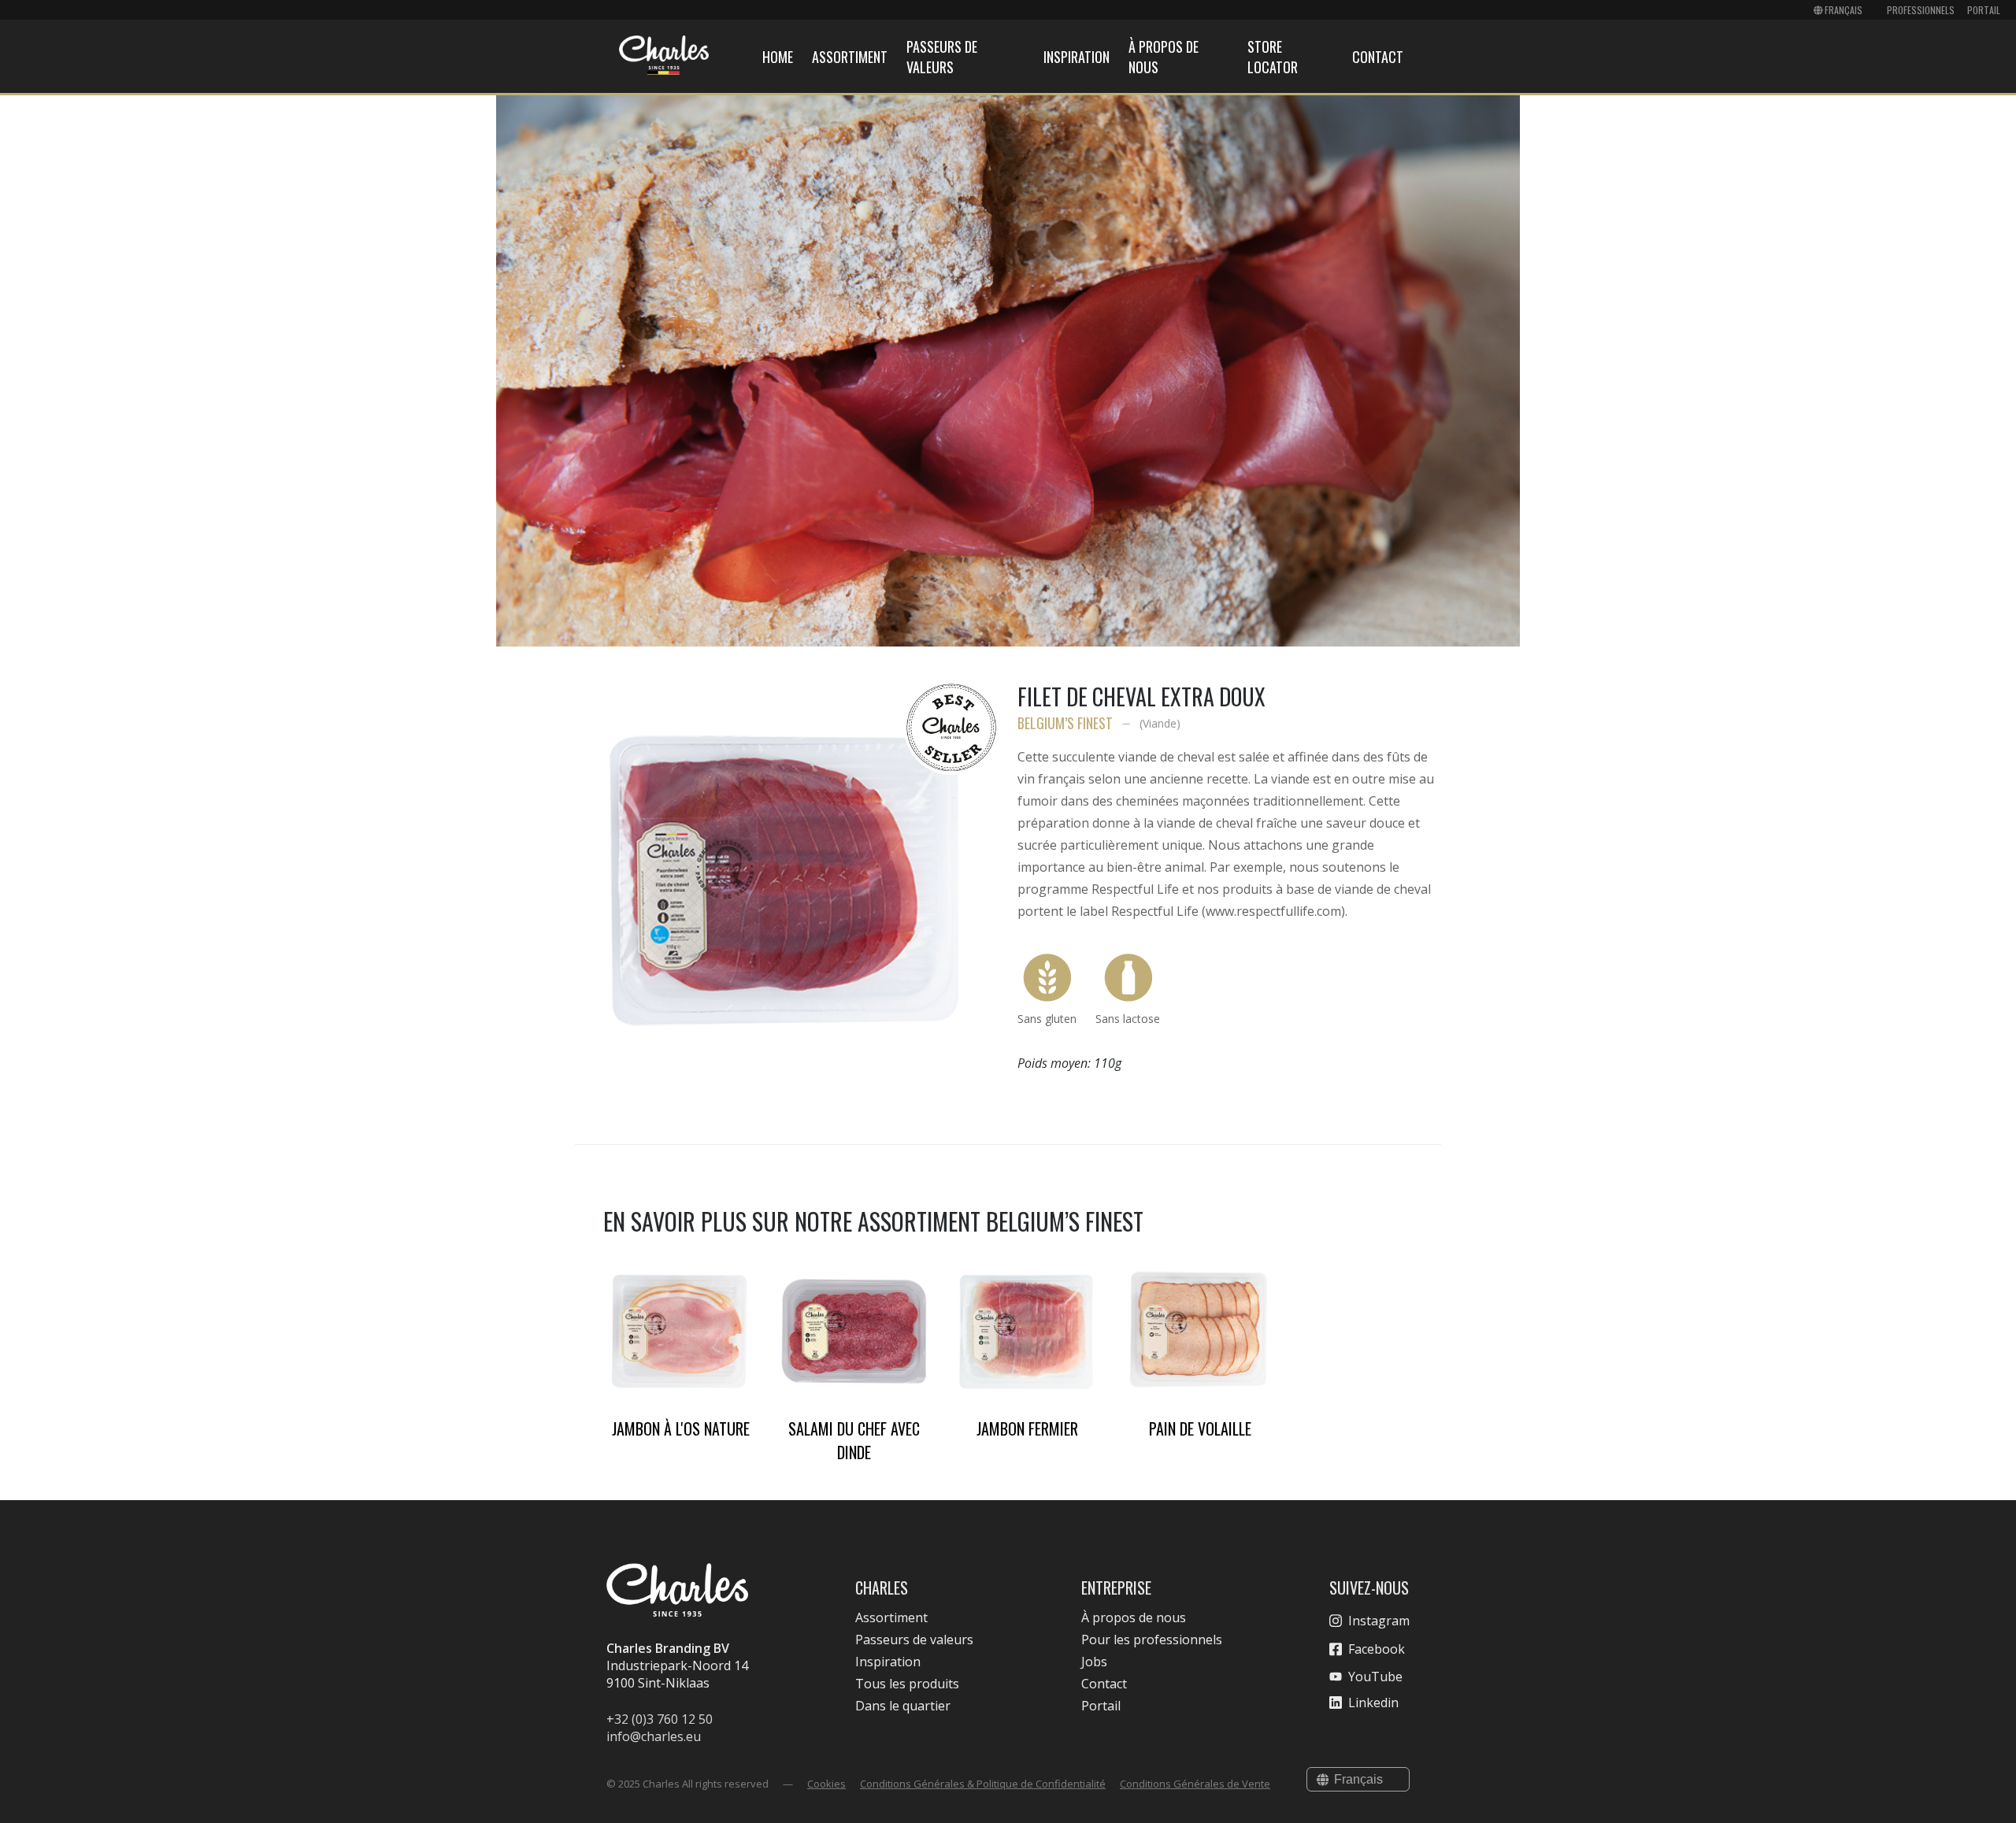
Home (778, 57)
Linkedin (1373, 1703)
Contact (1378, 57)
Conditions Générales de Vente (1195, 1784)
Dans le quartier (903, 1706)
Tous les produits (907, 1684)
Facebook (1377, 1649)
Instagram (1379, 1621)
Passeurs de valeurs (942, 57)
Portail (1984, 10)
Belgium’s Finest (1065, 723)
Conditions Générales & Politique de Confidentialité (983, 1784)
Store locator (1273, 57)
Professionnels (1921, 10)
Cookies (826, 1784)
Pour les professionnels (1152, 1640)
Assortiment (850, 57)
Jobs (1094, 1662)
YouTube (1375, 1677)
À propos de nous (1134, 1617)
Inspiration (1077, 57)
